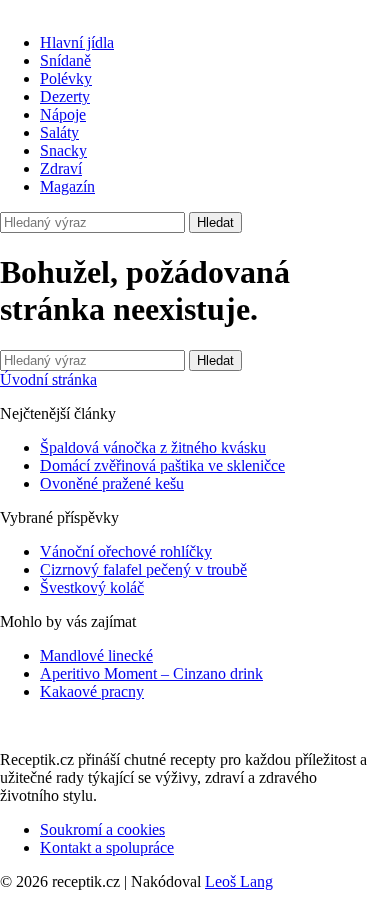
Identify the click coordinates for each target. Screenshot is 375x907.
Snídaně (65, 60)
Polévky (66, 78)
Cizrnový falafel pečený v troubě (143, 569)
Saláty (59, 132)
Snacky (63, 150)
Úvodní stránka (48, 379)
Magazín (67, 186)
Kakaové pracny (92, 691)
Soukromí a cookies (102, 829)
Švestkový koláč (92, 587)
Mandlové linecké (96, 655)
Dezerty (65, 96)
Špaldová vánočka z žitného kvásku (153, 447)
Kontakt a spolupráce (107, 847)
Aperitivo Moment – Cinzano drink (151, 673)
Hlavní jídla (77, 42)
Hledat (215, 222)
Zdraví (61, 168)
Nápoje (63, 114)
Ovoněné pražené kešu (112, 483)
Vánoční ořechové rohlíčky (126, 551)
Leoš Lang (239, 881)
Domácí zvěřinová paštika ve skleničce (162, 465)
